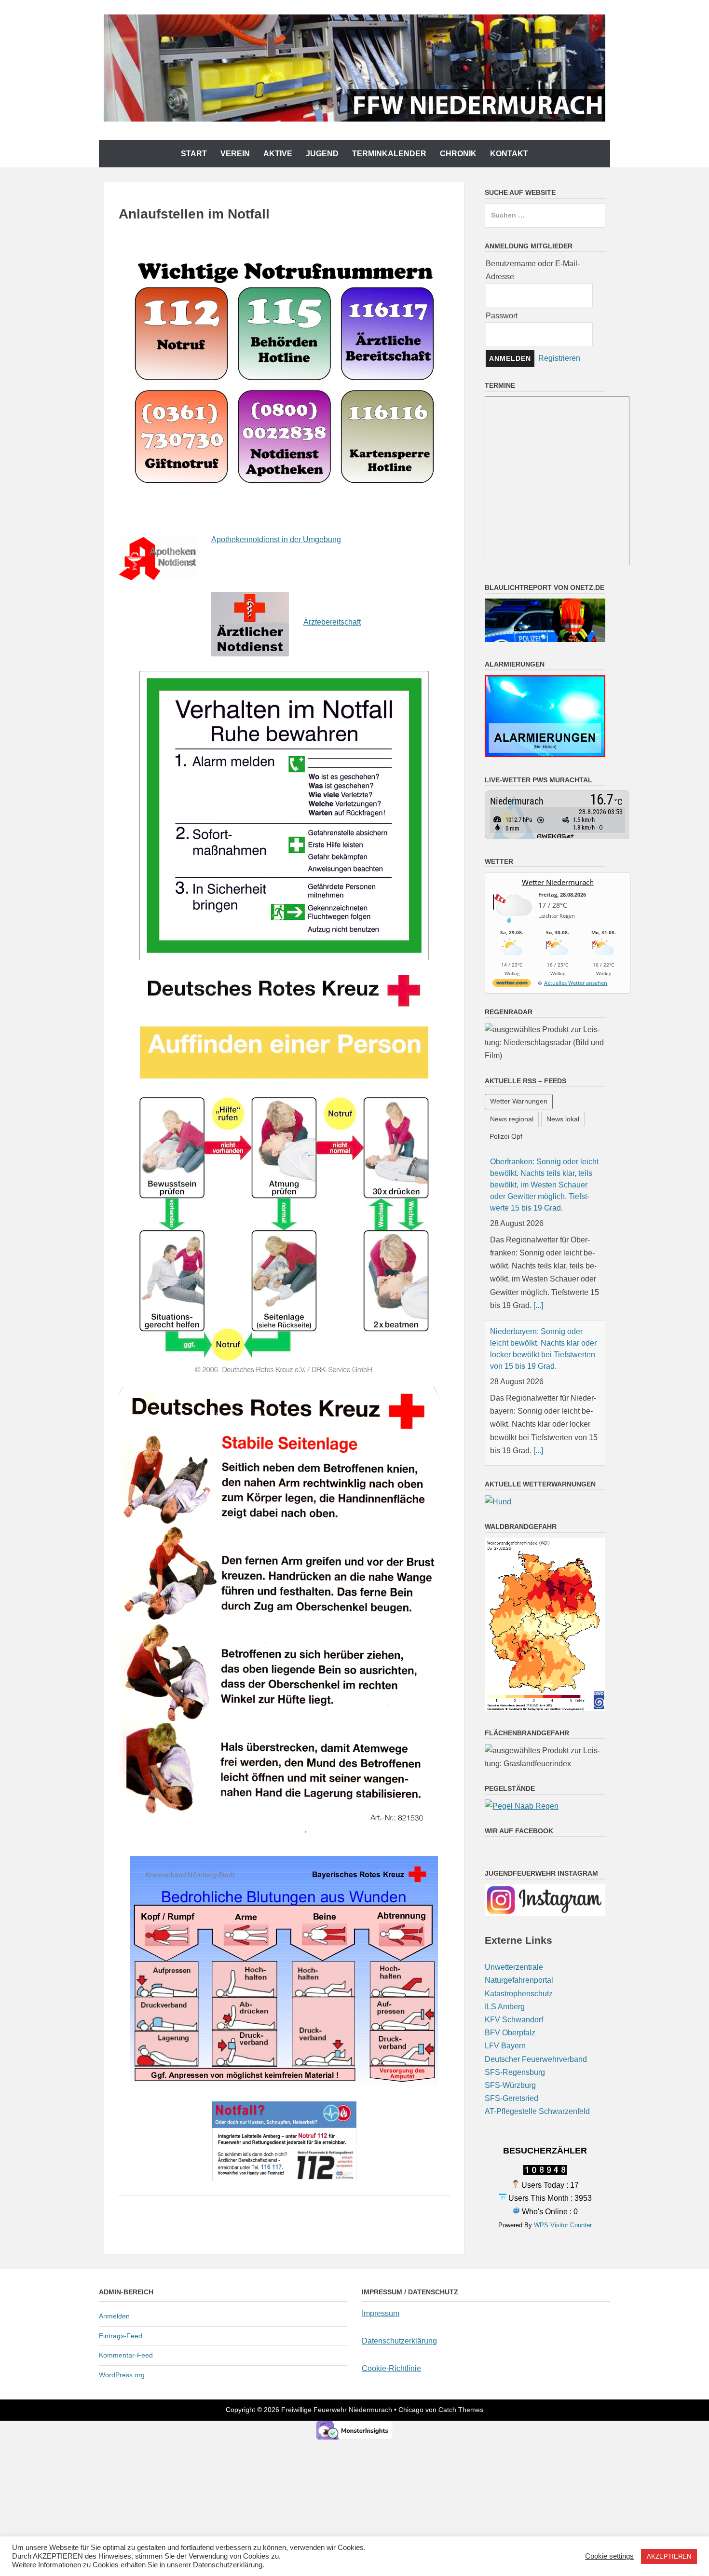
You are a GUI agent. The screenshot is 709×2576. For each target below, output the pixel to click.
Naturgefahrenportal (519, 1956)
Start (194, 154)
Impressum (381, 2313)
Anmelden (114, 2316)
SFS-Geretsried (511, 2074)
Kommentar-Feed (126, 2355)
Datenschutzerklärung (399, 2341)
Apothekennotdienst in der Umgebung (276, 539)
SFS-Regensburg (515, 2048)
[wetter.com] (512, 985)
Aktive (278, 154)
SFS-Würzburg (510, 2061)
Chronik (458, 154)
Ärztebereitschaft (332, 622)
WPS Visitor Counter (563, 2201)
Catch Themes (461, 2410)
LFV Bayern (505, 2021)
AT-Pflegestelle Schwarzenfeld (537, 2087)
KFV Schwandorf (514, 1995)
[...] (538, 1281)
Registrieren (559, 358)
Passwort (502, 316)
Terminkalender (389, 154)
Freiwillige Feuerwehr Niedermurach (337, 2410)
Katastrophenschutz (519, 1969)
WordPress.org (122, 2375)
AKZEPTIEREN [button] (669, 2556)
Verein (235, 154)
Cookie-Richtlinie (391, 2368)
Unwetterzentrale (514, 1942)
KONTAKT (509, 154)
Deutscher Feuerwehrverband (536, 2034)
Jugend (322, 154)
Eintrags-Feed (121, 2336)
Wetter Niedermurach (558, 882)
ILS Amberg (505, 1982)
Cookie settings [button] (609, 2556)
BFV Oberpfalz (510, 2008)
